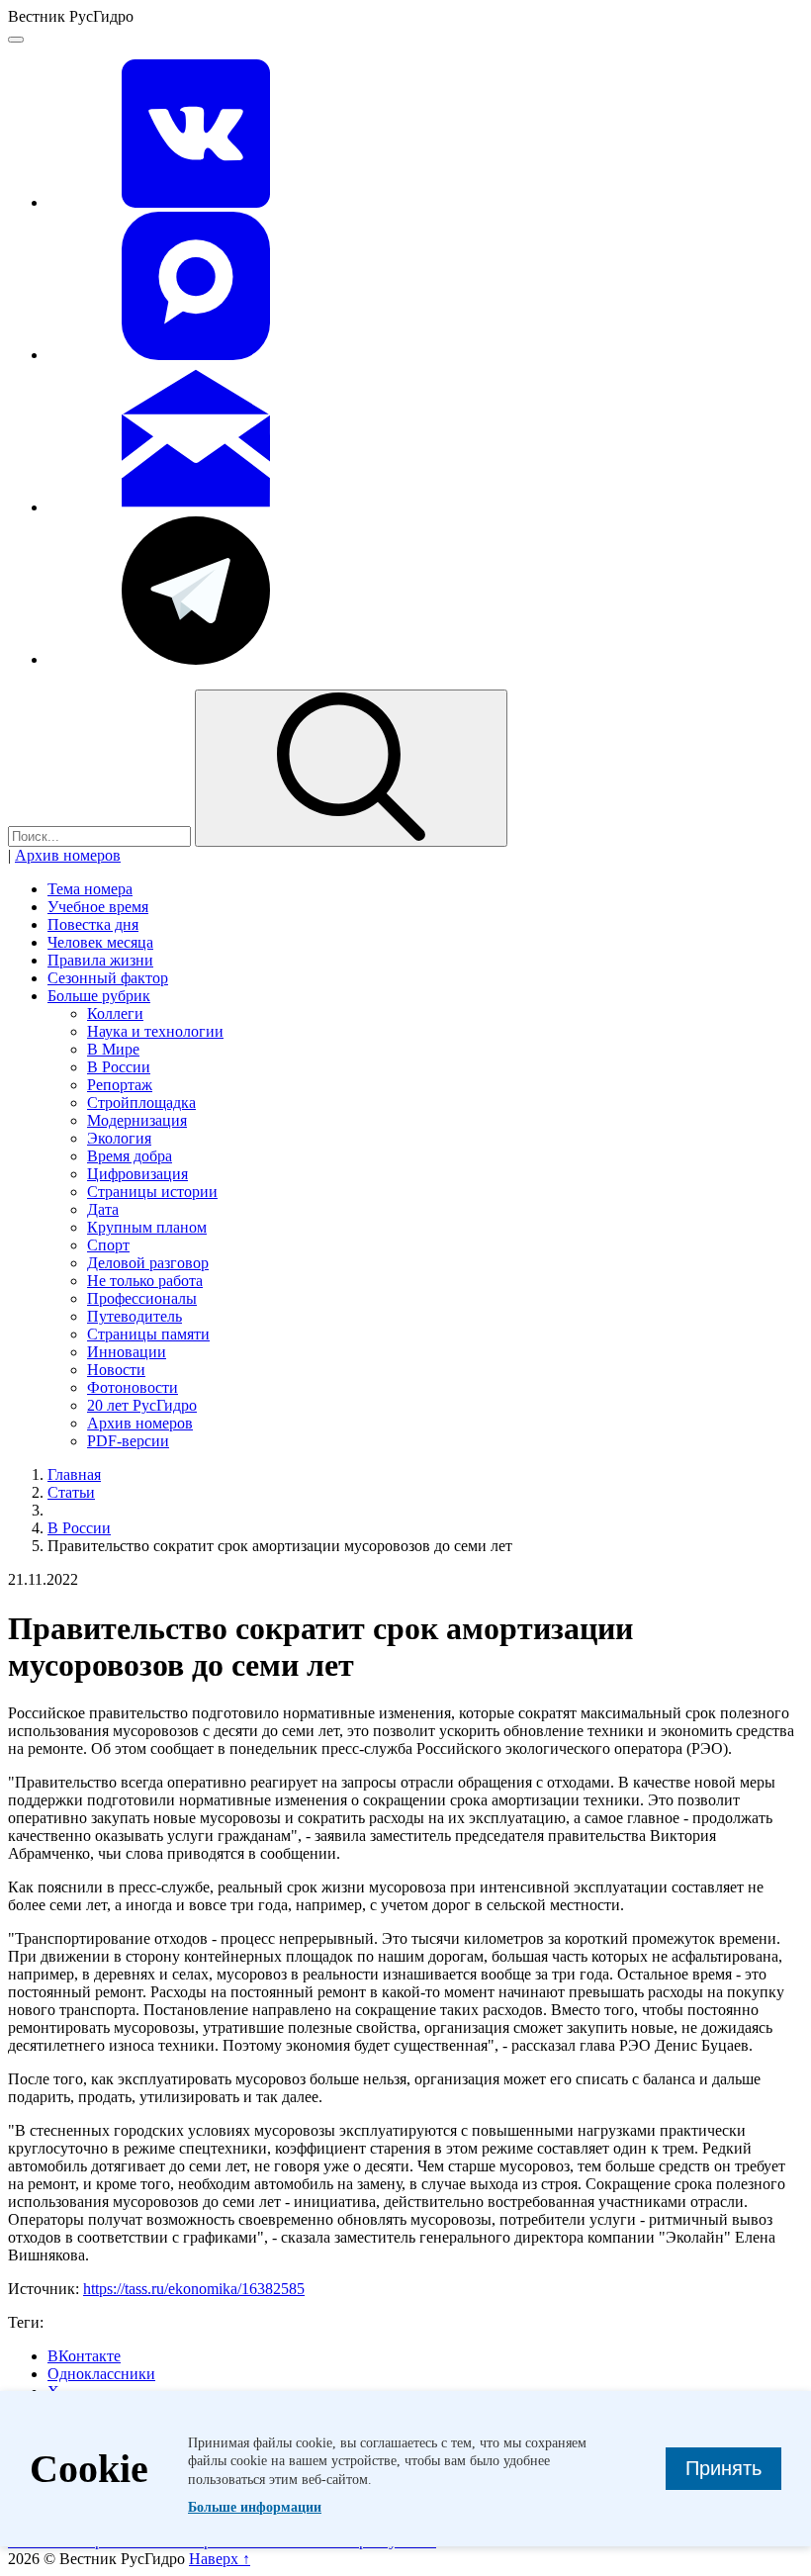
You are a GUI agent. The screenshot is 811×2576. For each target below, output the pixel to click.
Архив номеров (68, 855)
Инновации (127, 1352)
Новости (116, 1370)
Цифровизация (137, 1174)
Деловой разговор (148, 1263)
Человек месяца (100, 942)
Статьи (71, 1492)
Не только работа (145, 1281)
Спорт (108, 1245)
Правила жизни (100, 960)
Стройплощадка (141, 1103)
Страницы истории (152, 1192)
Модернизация (137, 1120)
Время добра (130, 1156)
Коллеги (115, 1013)
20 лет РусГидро (142, 1405)
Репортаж (120, 1085)
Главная (74, 1474)
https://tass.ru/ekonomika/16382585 (194, 2289)
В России (119, 1067)
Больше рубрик (99, 996)
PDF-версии (128, 1441)
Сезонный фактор (108, 978)
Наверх (220, 2559)
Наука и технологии (155, 1031)
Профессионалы (142, 1298)
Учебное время (98, 907)
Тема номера (90, 889)
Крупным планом (147, 1227)
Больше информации (255, 2507)
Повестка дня (93, 924)
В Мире (113, 1049)
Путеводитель (135, 1316)
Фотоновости (133, 1387)
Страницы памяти (148, 1334)
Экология (119, 1138)
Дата (103, 1209)
